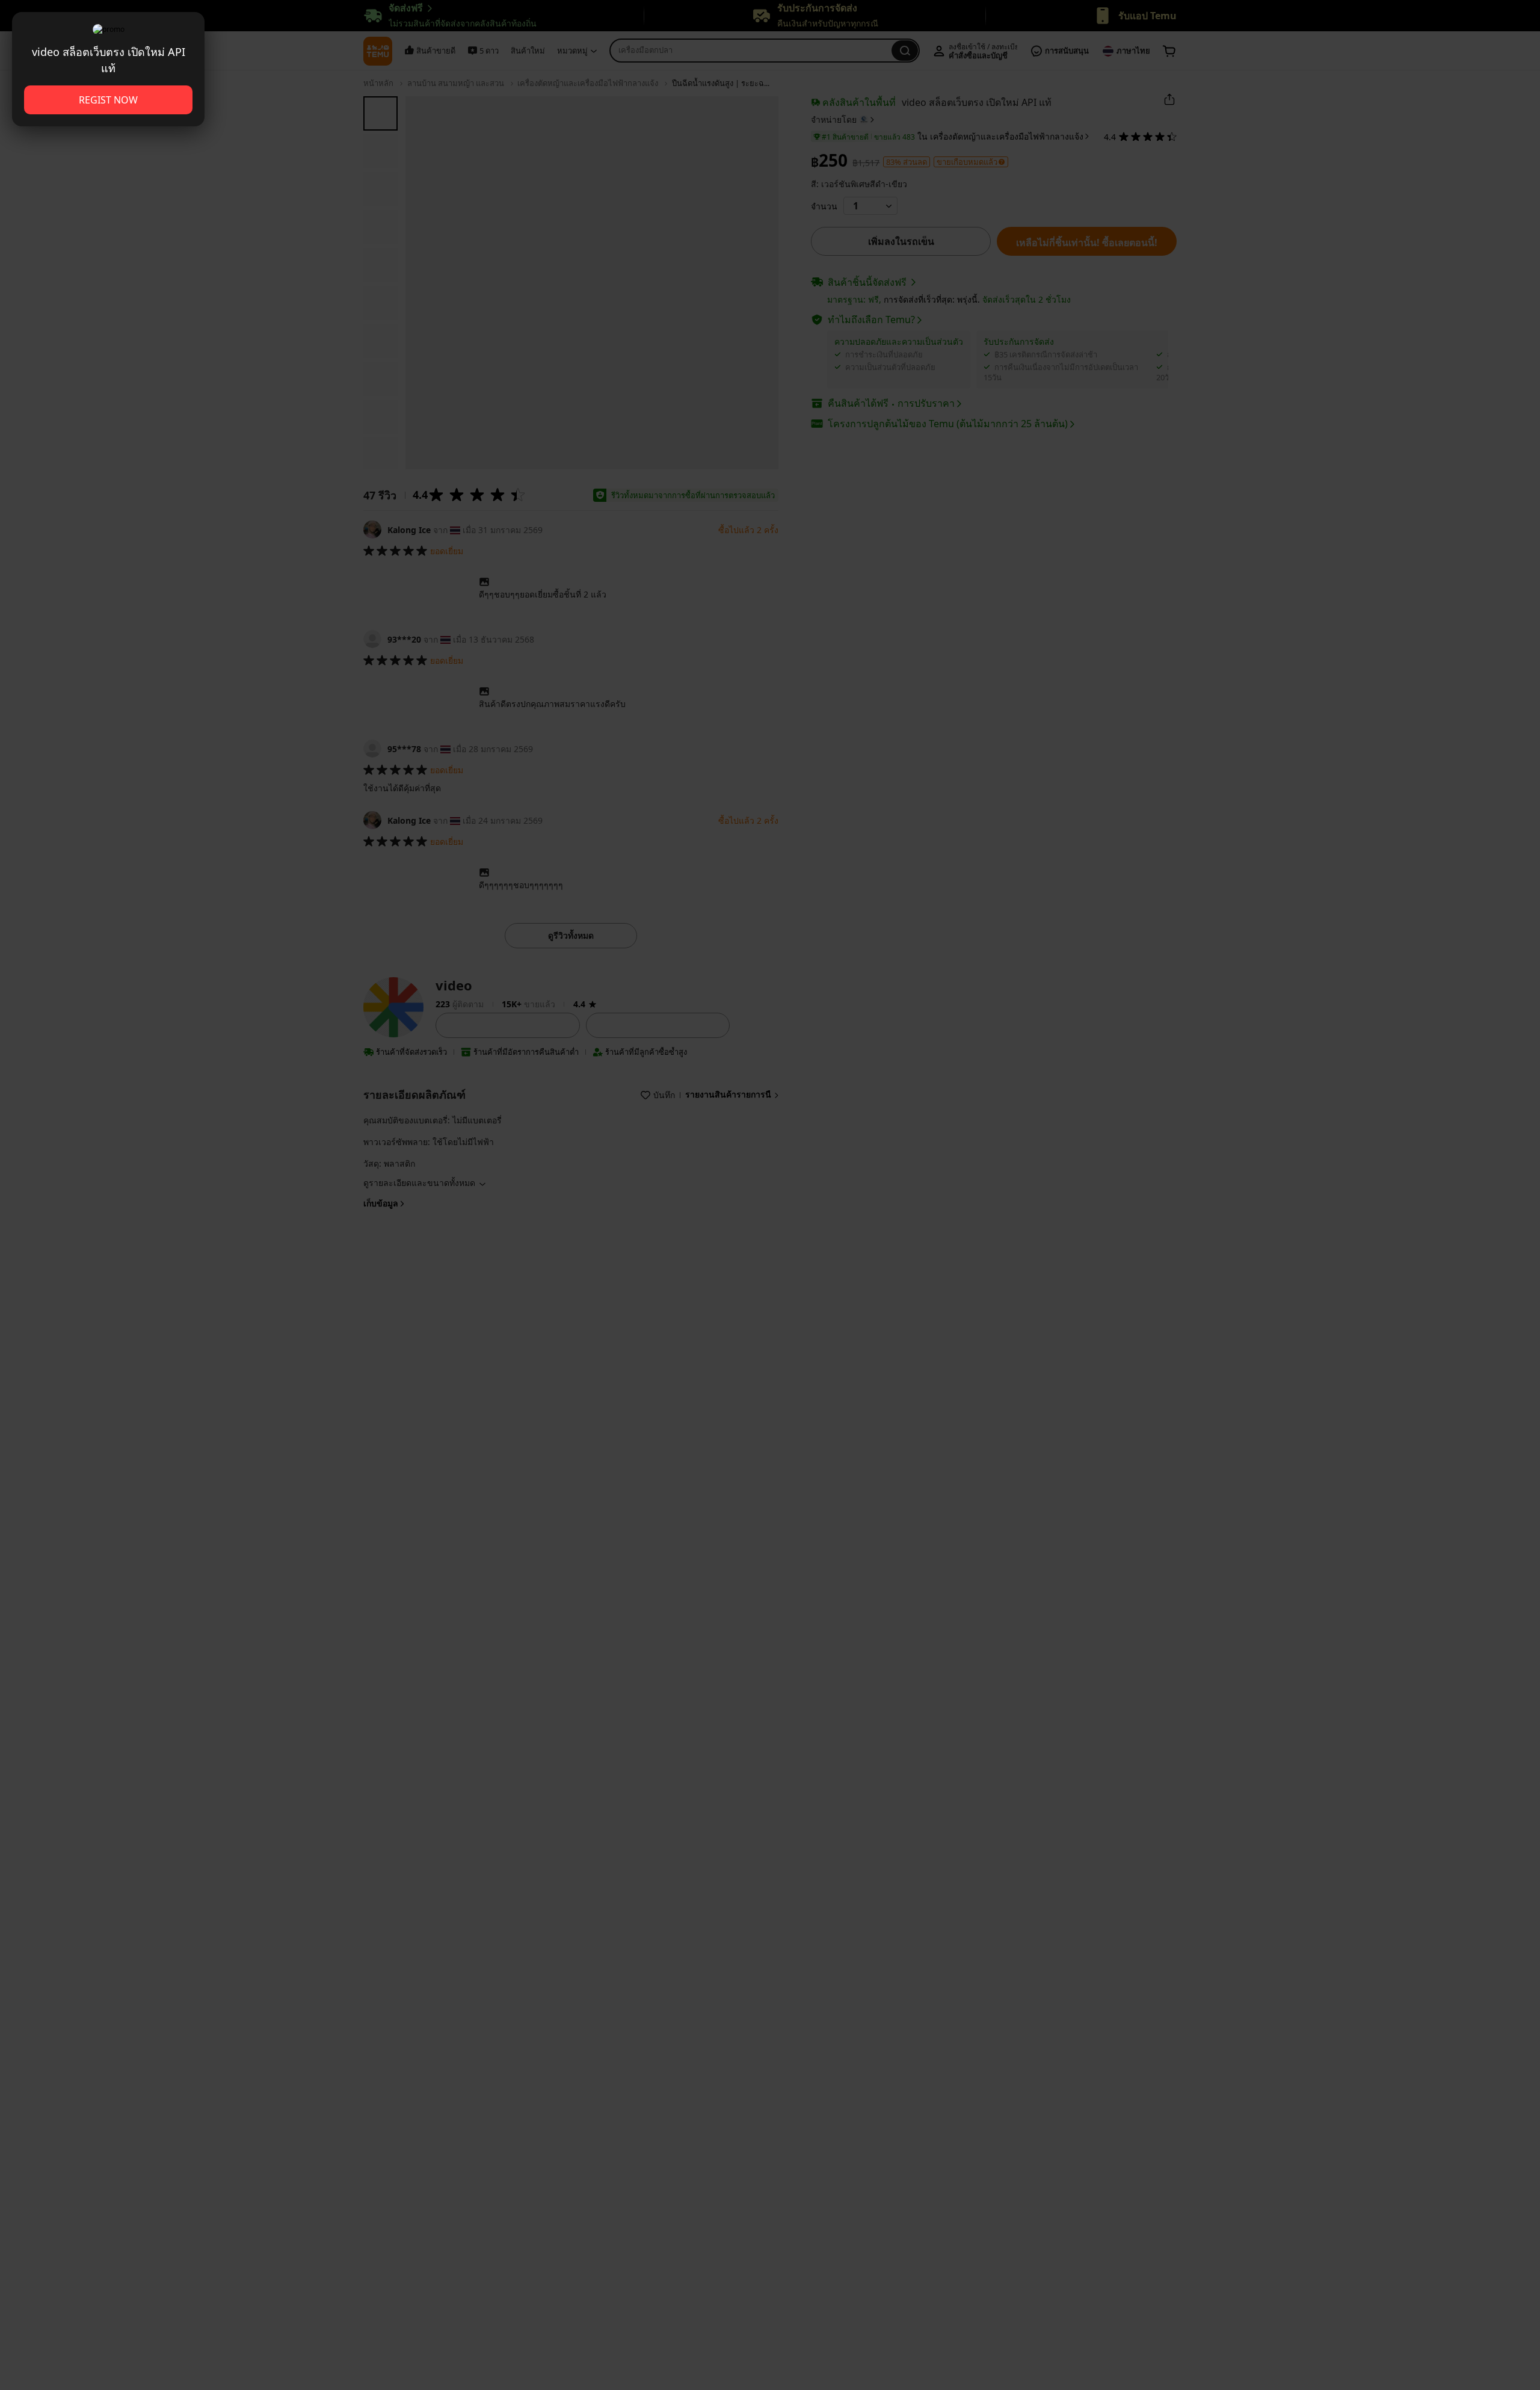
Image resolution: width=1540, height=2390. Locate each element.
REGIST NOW (108, 100)
